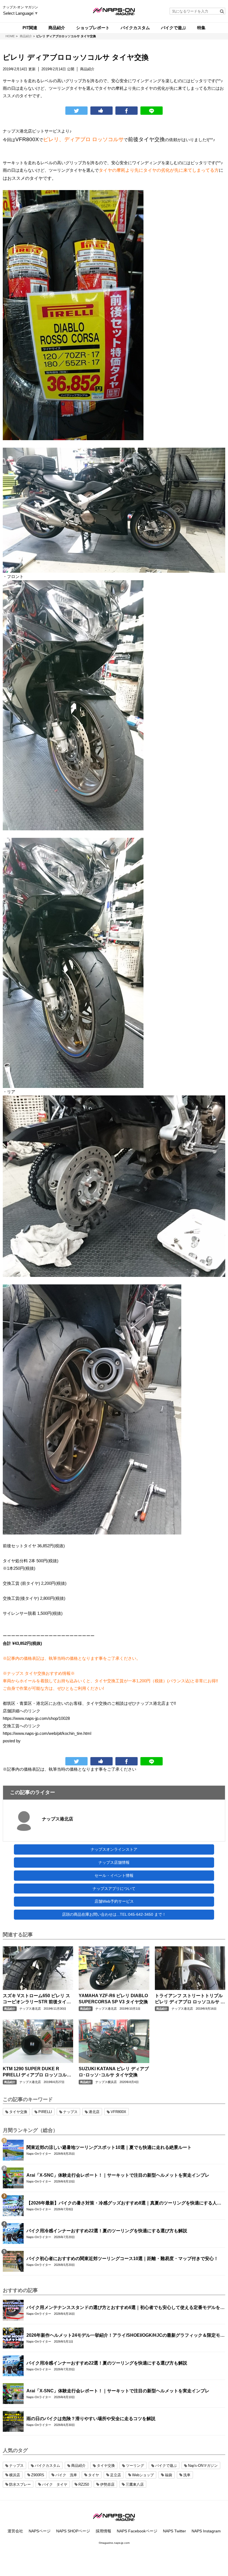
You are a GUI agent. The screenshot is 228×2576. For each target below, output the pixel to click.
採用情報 (103, 2531)
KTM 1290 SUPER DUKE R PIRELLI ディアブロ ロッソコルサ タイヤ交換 (37, 2072)
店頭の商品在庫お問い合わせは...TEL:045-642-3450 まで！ (114, 1914)
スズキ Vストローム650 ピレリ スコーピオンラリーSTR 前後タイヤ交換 (37, 1999)
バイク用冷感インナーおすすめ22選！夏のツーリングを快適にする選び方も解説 (107, 2231)
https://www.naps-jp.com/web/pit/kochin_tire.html (47, 1733)
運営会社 (15, 2531)
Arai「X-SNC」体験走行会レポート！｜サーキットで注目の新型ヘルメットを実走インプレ (118, 2175)
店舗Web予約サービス (114, 1901)
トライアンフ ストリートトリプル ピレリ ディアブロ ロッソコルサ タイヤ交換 (190, 1999)
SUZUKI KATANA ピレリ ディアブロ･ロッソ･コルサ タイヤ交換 (114, 2072)
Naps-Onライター (39, 2154)
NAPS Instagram (206, 2531)
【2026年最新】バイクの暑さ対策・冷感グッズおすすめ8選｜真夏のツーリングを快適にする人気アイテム (124, 2203)
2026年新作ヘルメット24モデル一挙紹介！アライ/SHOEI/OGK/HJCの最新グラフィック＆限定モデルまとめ (126, 2336)
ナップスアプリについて (114, 1889)
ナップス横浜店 (106, 2082)
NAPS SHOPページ (73, 2531)
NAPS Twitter (174, 2531)
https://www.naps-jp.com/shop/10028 (36, 1718)
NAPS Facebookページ (137, 2531)
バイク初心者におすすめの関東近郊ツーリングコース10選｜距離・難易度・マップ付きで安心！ (122, 2259)
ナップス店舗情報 (114, 1862)
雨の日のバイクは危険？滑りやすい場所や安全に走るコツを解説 (91, 2419)
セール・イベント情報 (114, 1875)
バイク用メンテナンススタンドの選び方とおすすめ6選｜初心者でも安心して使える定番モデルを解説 (126, 2308)
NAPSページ (40, 2531)
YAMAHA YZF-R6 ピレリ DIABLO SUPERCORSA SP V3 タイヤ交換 (113, 1999)
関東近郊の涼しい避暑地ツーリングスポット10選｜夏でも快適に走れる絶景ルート (109, 2147)
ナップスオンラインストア (114, 1849)
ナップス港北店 (58, 1819)
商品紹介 (10, 2009)
